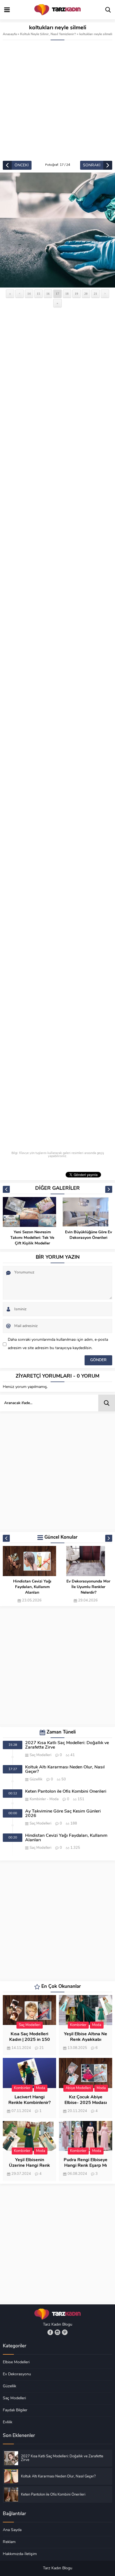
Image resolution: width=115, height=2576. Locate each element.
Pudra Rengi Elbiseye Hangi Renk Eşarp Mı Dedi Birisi (86, 2166)
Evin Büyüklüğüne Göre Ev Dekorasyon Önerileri (88, 1235)
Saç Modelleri (40, 1755)
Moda (54, 1799)
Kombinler (38, 1799)
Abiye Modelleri (78, 2088)
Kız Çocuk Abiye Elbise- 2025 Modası (86, 2100)
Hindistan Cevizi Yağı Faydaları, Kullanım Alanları (32, 1587)
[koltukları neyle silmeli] (57, 230)
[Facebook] (50, 2332)
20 (86, 294)
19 (76, 294)
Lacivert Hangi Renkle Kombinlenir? (29, 2100)
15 (39, 294)
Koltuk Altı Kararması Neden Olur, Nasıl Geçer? (65, 1770)
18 (67, 294)
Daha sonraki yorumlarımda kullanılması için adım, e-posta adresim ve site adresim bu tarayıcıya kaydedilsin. (58, 1344)
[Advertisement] (57, 100)
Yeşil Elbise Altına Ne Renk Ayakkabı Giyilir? (86, 2040)
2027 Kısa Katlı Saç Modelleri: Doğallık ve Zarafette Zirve (67, 1745)
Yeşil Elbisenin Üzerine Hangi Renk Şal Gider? (29, 2166)
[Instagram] (57, 2332)
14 (29, 294)
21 (95, 294)
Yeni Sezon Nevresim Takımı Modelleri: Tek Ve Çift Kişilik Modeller (32, 1238)
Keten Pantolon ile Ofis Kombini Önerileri (66, 1792)
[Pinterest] (65, 2332)
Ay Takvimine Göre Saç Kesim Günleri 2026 (63, 1814)
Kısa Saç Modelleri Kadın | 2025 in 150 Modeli (30, 2040)
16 (48, 294)
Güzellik (36, 1779)
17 (57, 294)
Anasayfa (10, 34)
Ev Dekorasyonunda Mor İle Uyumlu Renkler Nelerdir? (88, 1587)
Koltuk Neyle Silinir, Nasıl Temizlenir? (48, 34)
